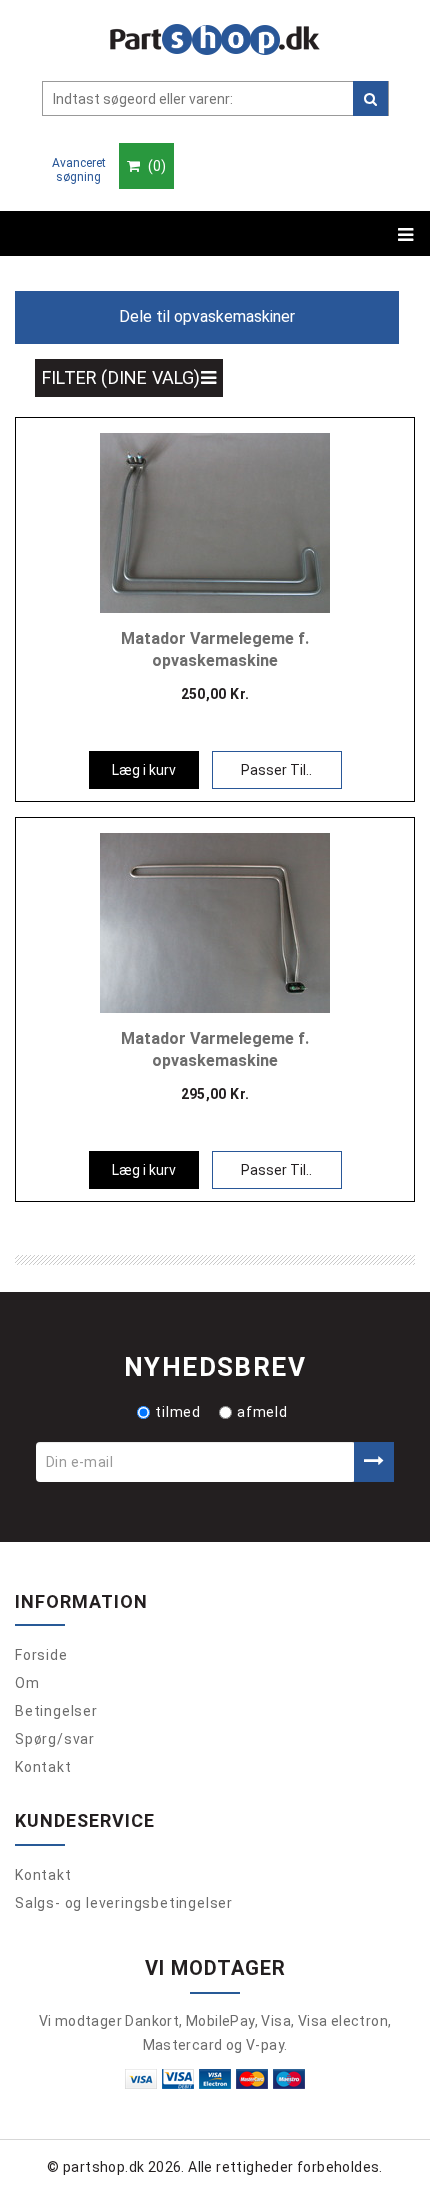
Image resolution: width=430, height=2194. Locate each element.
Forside (41, 1655)
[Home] (215, 39)
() (155, 166)
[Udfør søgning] (370, 98)
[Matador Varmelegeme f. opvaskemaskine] (215, 521)
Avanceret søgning (79, 170)
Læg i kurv (144, 770)
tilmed (178, 1412)
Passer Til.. (276, 770)
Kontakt (43, 1767)
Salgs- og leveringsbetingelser (124, 1903)
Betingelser (56, 1711)
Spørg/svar (55, 1739)
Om (27, 1683)
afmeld (262, 1412)
